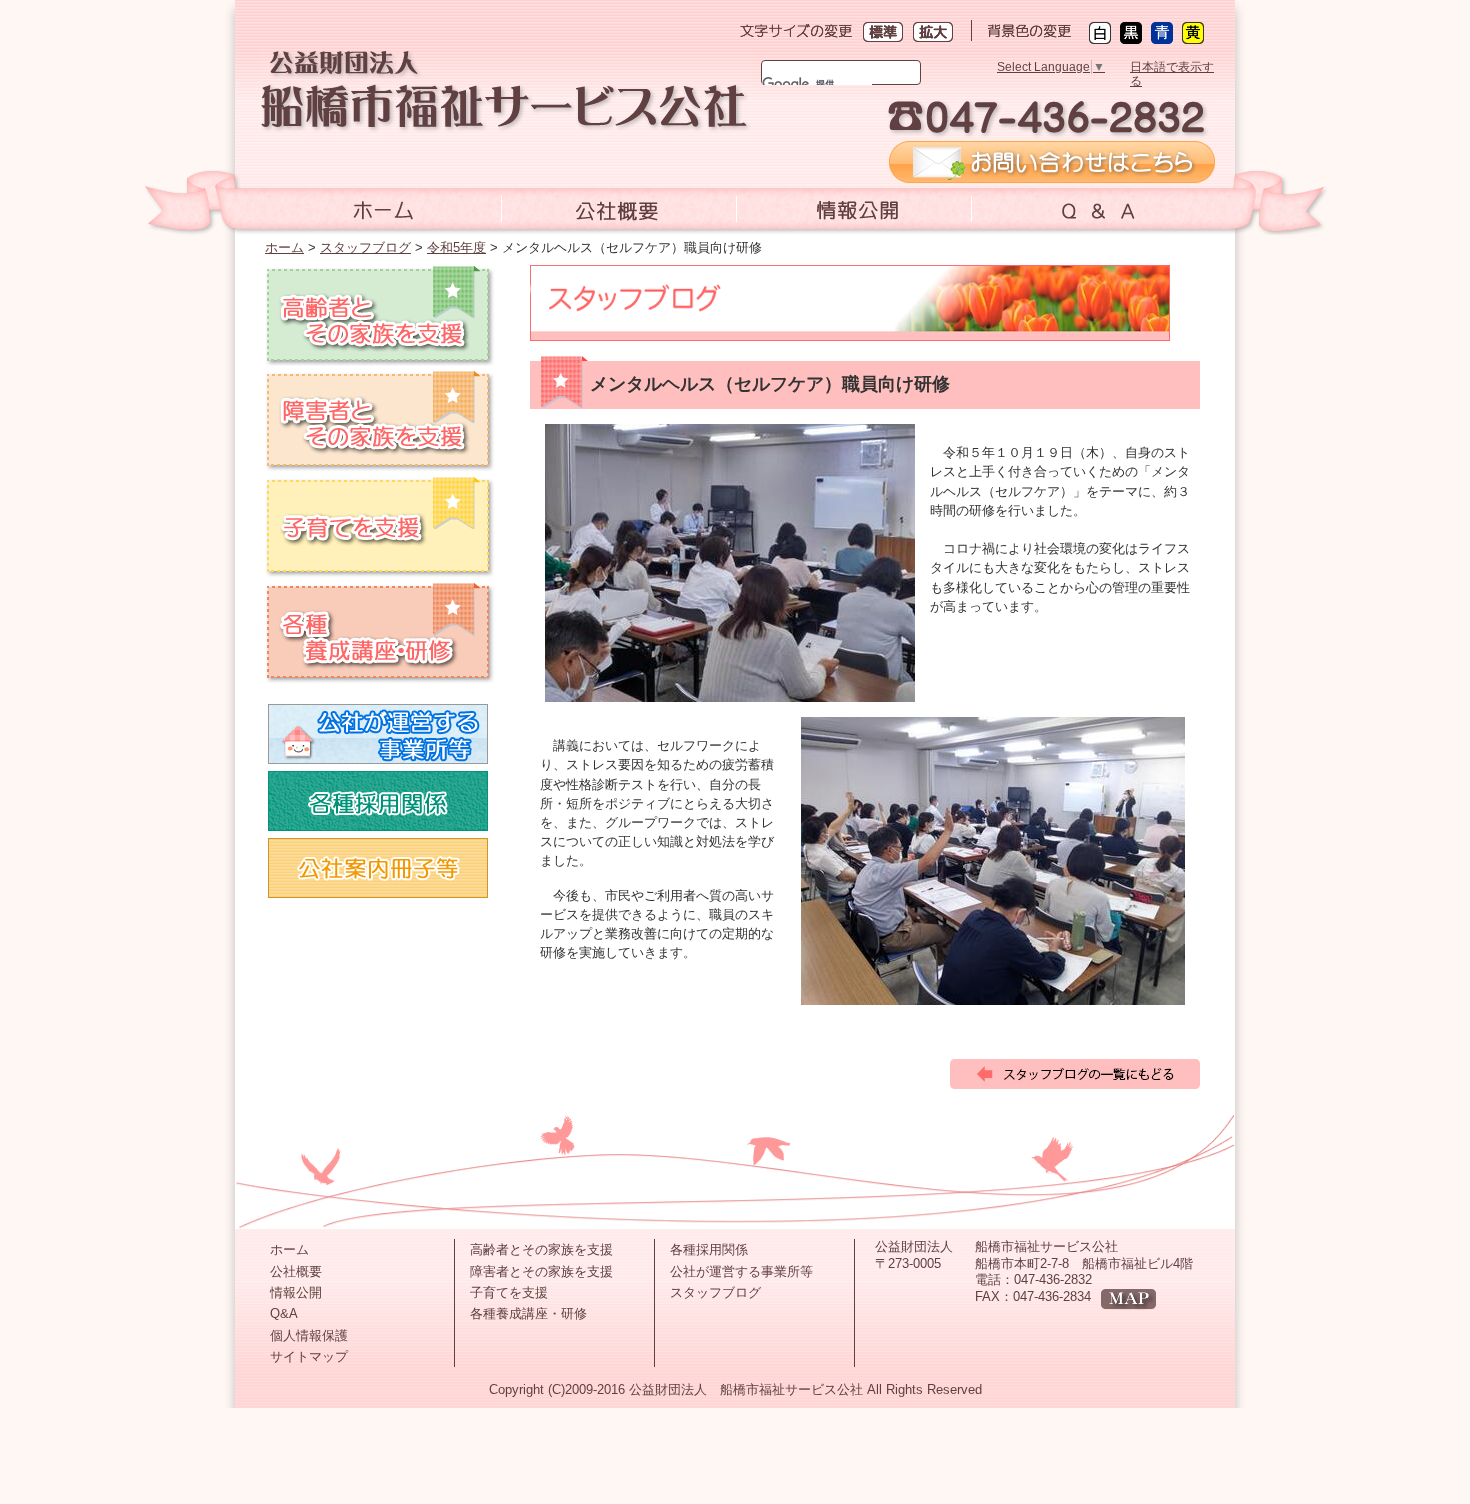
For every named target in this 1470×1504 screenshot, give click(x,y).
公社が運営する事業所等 (741, 1271)
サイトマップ (309, 1356)
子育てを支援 (509, 1292)
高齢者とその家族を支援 (541, 1249)
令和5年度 (456, 247)
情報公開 (296, 1292)
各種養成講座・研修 (528, 1313)
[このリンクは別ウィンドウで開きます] (1052, 175)
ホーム (284, 247)
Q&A (284, 1313)
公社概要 (296, 1271)
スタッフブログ (365, 247)
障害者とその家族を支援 (541, 1271)
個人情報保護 (309, 1335)
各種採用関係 (709, 1249)
